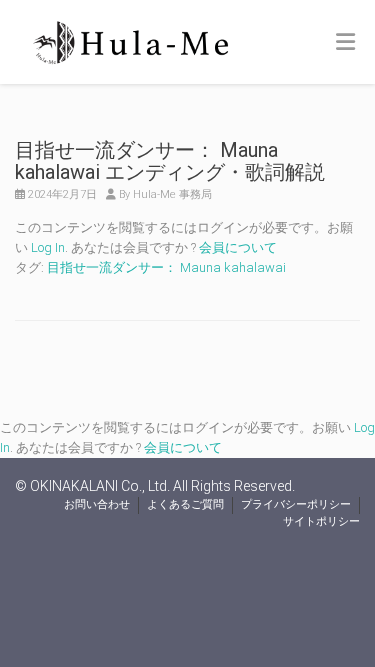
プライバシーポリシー (296, 504)
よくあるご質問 (185, 504)
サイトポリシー (321, 521)
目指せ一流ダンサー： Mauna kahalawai (166, 267)
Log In (48, 247)
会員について (238, 247)
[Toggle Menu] (345, 43)
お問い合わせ (97, 504)
